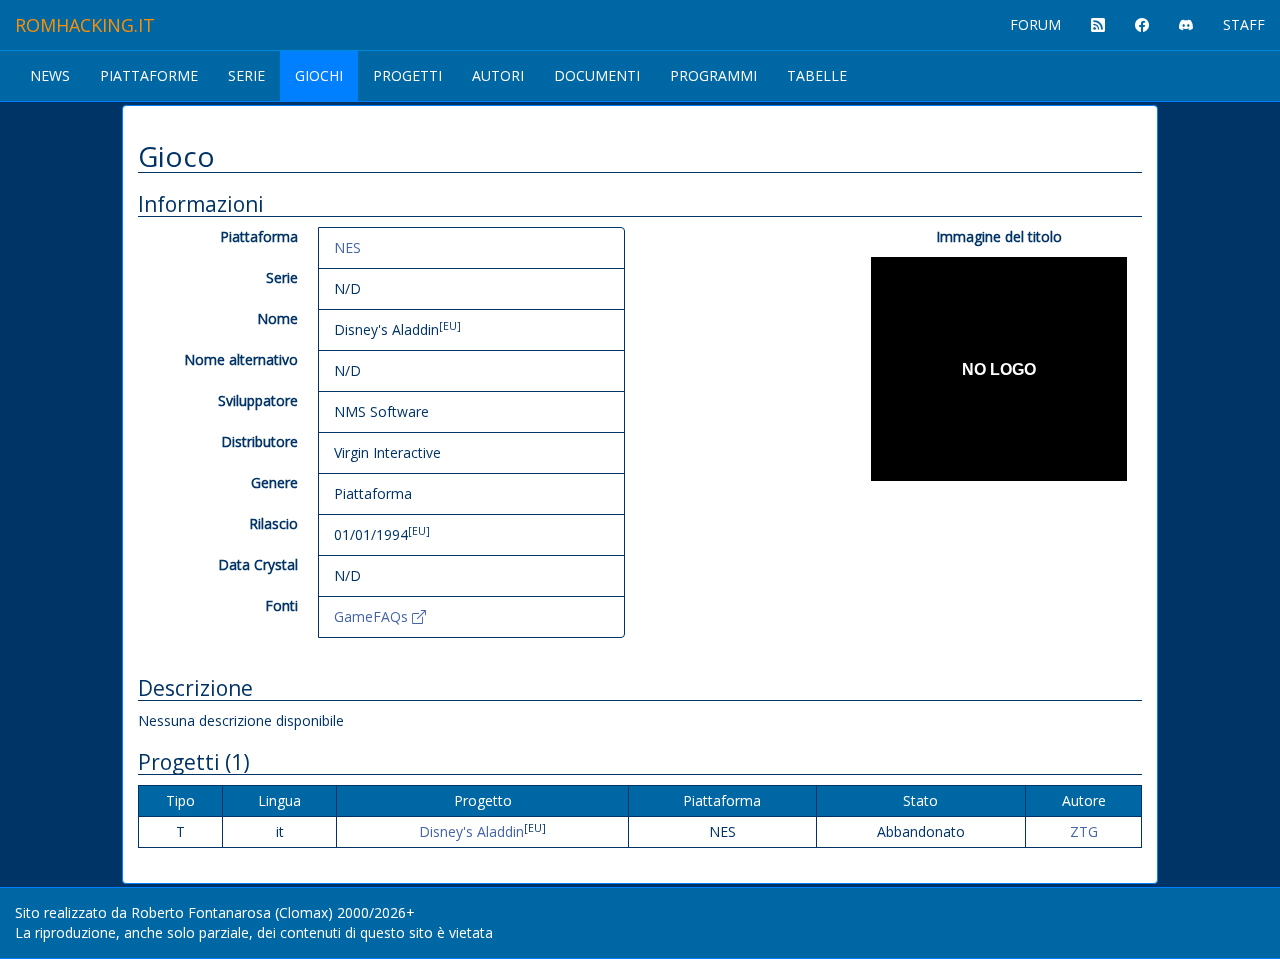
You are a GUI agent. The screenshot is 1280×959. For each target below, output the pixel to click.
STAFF (1244, 24)
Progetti (407, 75)
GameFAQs (373, 616)
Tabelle (817, 75)
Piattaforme (149, 75)
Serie (246, 75)
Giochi (319, 75)
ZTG (1084, 831)
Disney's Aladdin (471, 831)
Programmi (713, 75)
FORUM (1035, 24)
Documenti (597, 75)
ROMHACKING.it (85, 25)
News (50, 75)
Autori (498, 75)
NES (347, 247)
